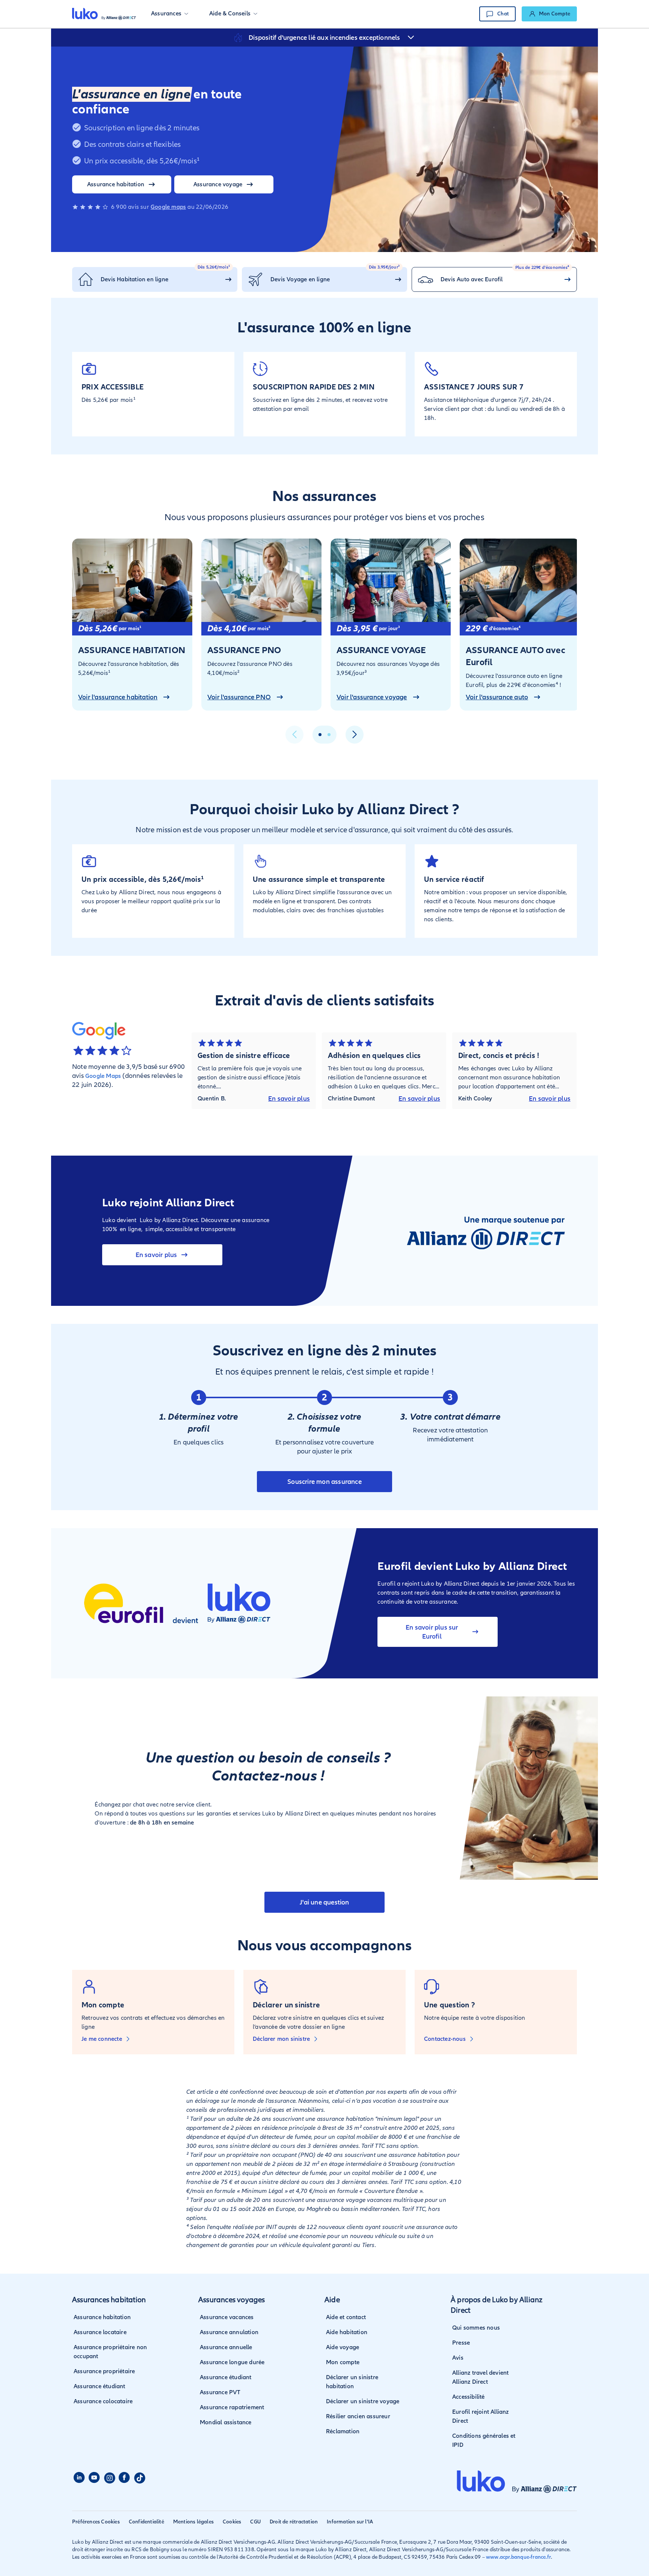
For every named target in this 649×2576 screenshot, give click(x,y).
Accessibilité (469, 2397)
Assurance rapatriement (232, 2407)
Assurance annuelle (226, 2347)
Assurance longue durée (232, 2362)
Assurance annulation (229, 2332)
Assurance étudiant (100, 2386)
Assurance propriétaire (104, 2371)
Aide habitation (347, 2332)
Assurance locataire (100, 2332)
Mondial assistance (226, 2422)
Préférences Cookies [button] (96, 2522)
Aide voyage (343, 2347)
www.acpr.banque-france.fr (518, 2557)
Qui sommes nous (476, 2328)
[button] (170, 14)
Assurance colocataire (103, 2401)
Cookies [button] (232, 2522)
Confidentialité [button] (146, 2522)
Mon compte (343, 2362)
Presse (461, 2343)
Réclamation (343, 2431)
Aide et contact (346, 2317)
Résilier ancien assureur (358, 2416)
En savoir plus (289, 1099)
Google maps (168, 207)
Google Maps (103, 1076)
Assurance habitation (102, 2317)
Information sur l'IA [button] (350, 2522)
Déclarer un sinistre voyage (363, 2401)
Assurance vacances (227, 2317)
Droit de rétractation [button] (294, 2522)
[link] (549, 14)
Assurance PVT (220, 2392)
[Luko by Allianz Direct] (104, 14)
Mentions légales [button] (193, 2522)
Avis (458, 2358)
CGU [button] (255, 2522)
